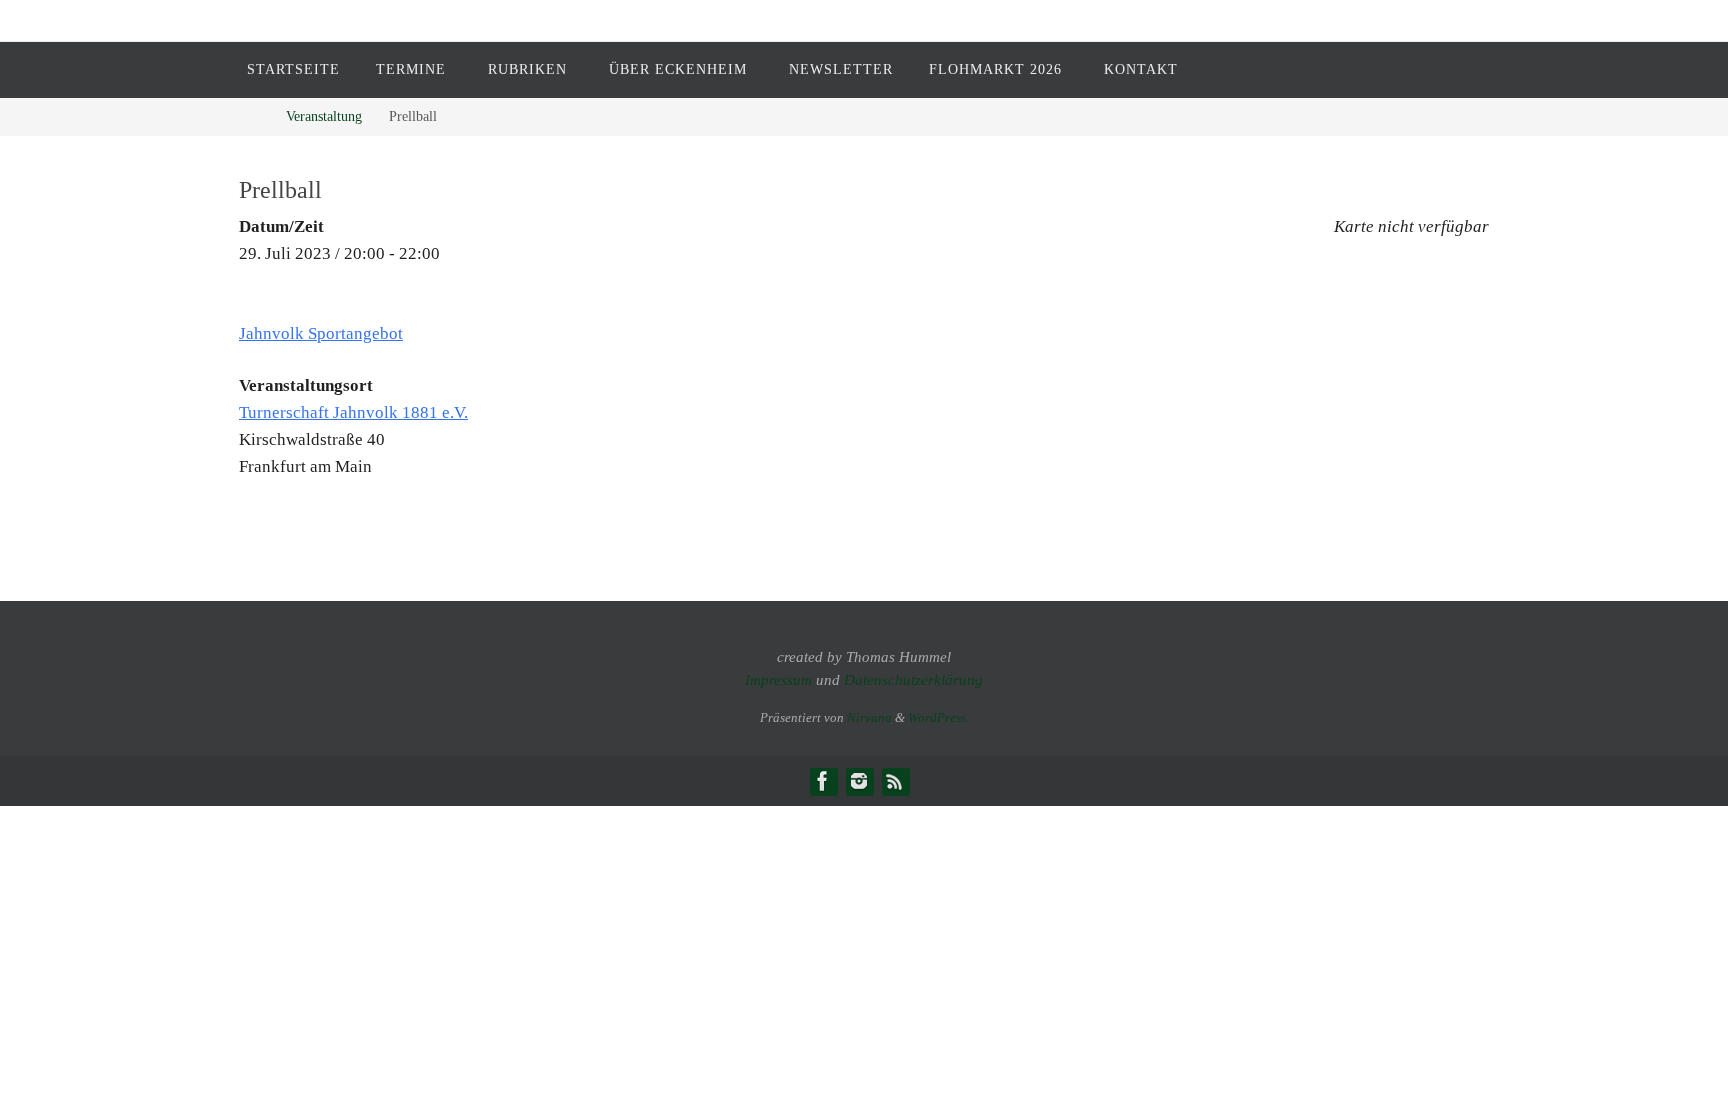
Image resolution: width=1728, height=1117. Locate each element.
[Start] (253, 116)
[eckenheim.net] (859, 781)
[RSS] (895, 781)
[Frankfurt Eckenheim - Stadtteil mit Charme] (823, 781)
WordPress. (938, 717)
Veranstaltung (324, 116)
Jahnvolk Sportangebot (321, 333)
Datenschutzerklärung (913, 680)
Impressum (778, 680)
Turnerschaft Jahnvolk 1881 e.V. (353, 412)
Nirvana (869, 717)
